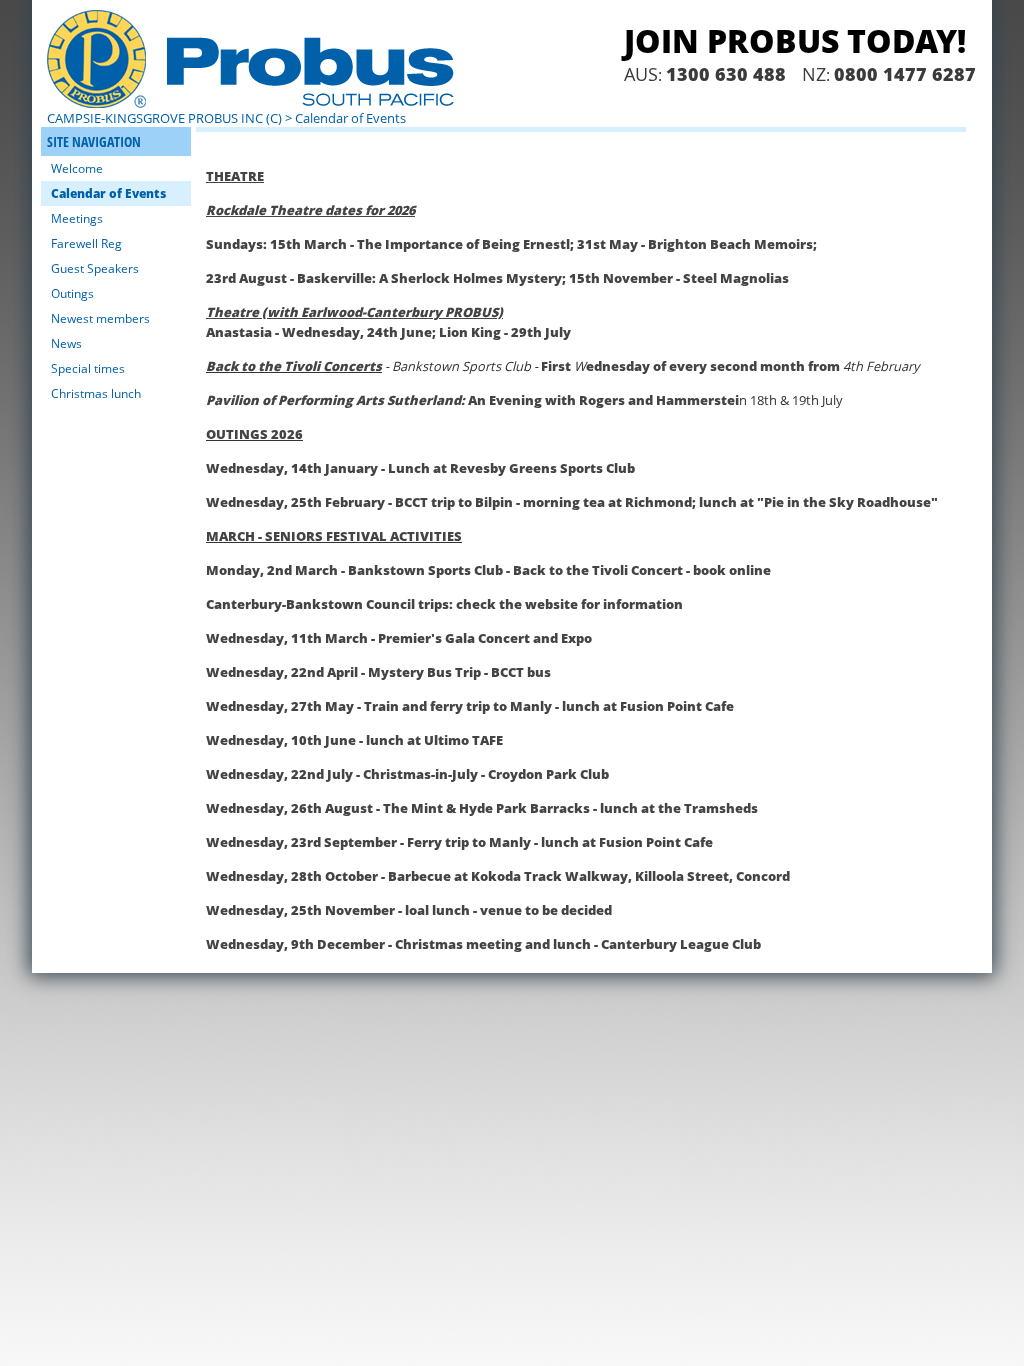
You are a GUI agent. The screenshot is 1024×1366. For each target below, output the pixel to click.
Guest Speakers (95, 268)
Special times (88, 368)
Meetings (77, 218)
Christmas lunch (96, 393)
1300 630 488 (726, 74)
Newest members (100, 318)
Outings (72, 293)
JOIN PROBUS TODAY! (795, 40)
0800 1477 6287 (905, 74)
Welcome (77, 168)
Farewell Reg (86, 243)
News (66, 343)
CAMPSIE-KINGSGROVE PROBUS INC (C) (164, 118)
